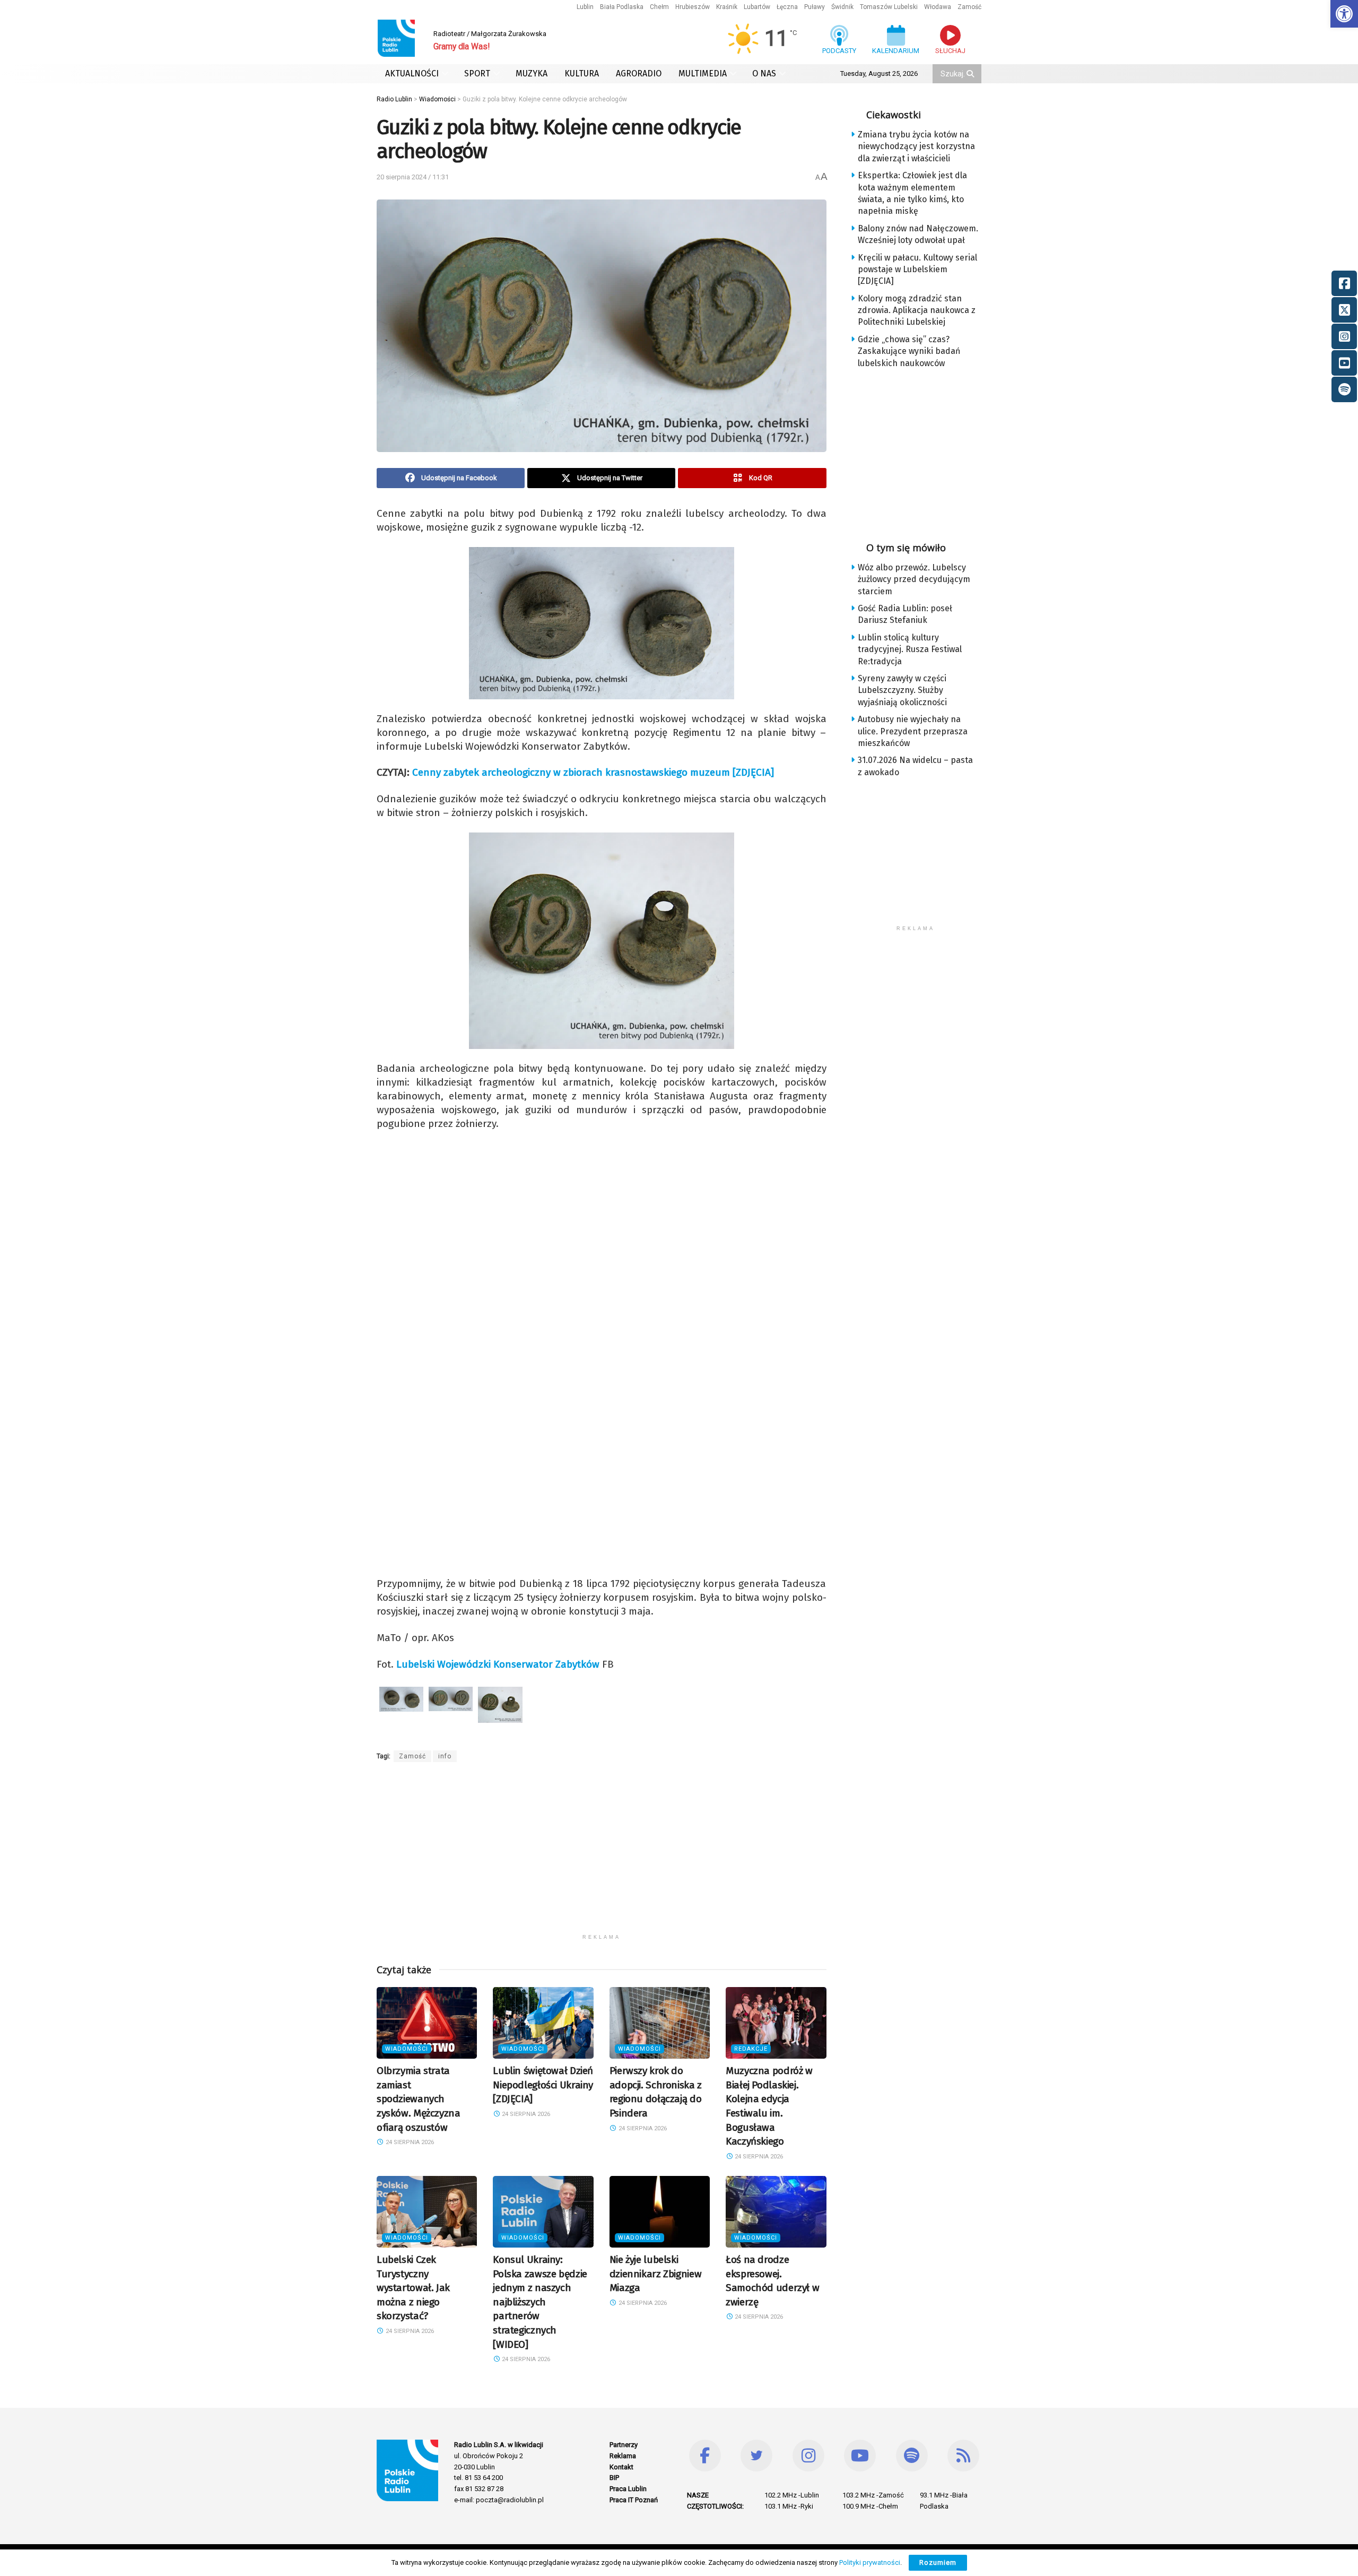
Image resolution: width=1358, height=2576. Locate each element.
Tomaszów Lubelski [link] (889, 7)
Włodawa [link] (938, 7)
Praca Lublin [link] (628, 2489)
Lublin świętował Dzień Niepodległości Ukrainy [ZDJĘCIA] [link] (543, 2085)
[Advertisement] (602, 1854)
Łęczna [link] (787, 7)
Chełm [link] (659, 7)
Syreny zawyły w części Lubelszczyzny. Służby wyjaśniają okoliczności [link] (902, 690)
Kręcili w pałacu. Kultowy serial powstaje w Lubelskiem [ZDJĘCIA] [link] (917, 270)
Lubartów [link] (757, 7)
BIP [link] (614, 2478)
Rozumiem (938, 2562)
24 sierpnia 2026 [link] (409, 2142)
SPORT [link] (477, 73)
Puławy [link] (815, 7)
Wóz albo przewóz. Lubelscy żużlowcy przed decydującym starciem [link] (914, 579)
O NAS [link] (764, 73)
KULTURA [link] (582, 73)
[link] (1344, 14)
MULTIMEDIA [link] (703, 73)
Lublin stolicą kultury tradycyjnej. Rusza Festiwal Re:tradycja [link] (910, 649)
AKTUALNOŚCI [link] (412, 73)
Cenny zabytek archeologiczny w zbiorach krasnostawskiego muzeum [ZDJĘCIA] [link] (593, 772)
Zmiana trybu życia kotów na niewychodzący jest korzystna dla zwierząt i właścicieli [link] (916, 146)
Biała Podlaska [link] (622, 7)
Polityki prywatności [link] (870, 2562)
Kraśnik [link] (727, 7)
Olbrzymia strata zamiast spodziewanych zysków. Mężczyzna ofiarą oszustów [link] (419, 2099)
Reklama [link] (623, 2456)
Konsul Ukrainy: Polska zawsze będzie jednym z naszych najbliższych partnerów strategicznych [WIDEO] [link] (540, 2302)
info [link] (445, 1756)
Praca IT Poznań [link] (634, 2500)
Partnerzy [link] (624, 2445)
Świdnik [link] (842, 7)
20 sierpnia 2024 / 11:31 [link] (413, 177)
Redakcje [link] (751, 2049)
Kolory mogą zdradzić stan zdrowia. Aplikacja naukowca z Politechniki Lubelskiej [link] (917, 310)
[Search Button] (971, 74)
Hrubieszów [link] (693, 7)
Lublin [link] (585, 7)
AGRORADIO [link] (639, 73)
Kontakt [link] (621, 2467)
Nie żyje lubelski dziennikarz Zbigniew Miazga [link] (655, 2274)
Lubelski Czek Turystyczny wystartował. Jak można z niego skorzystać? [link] (413, 2288)
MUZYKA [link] (532, 73)
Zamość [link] (969, 7)
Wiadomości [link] (407, 2049)
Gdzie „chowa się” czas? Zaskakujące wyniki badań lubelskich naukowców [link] (909, 351)
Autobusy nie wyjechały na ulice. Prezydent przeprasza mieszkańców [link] (913, 731)
